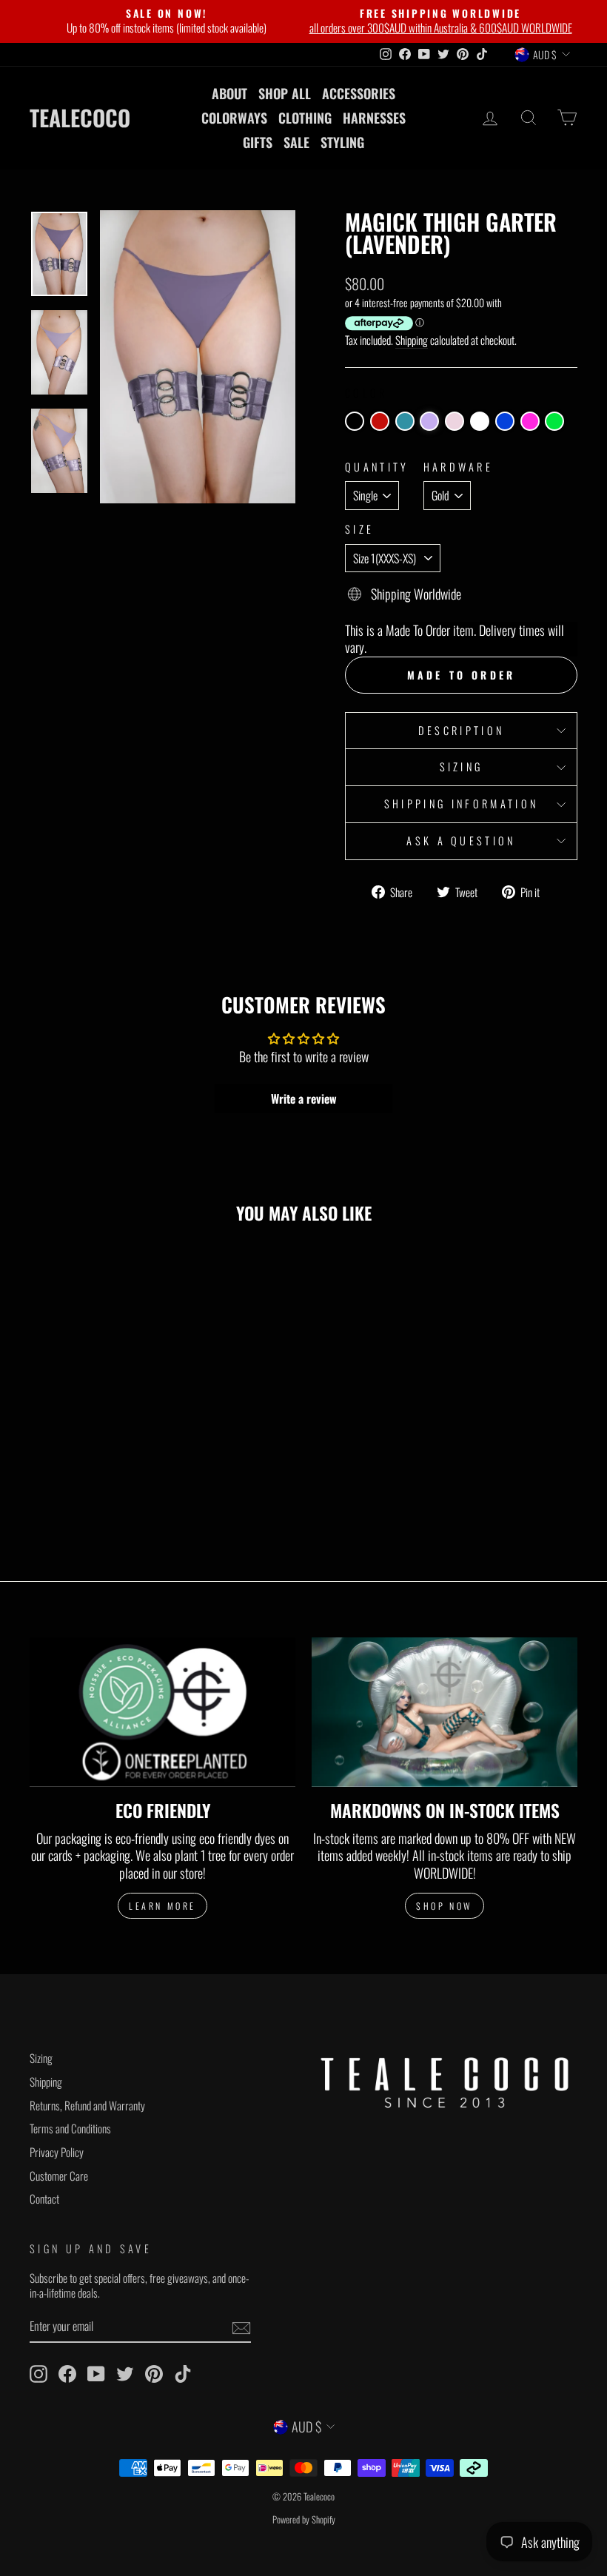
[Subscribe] (241, 2327)
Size (359, 530)
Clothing (305, 118)
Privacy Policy (57, 2152)
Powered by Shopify (304, 2519)
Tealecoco (80, 118)
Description (462, 730)
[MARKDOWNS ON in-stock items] (445, 1712)
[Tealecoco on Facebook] (67, 2374)
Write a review (304, 1099)
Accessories (359, 93)
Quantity (377, 467)
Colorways (234, 118)
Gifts (258, 142)
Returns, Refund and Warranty (87, 2105)
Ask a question (461, 841)
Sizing (462, 767)
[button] (355, 421)
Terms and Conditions (70, 2128)
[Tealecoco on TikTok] (183, 2374)
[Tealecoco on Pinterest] (154, 2374)
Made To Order (462, 675)
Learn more (162, 1906)
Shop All (285, 93)
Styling (342, 142)
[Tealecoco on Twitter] (125, 2374)
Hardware (459, 467)
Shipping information (461, 804)
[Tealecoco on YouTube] (96, 2374)
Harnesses (374, 118)
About (229, 93)
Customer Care (59, 2176)
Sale (296, 142)
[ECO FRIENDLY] (162, 1712)
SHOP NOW (445, 1906)
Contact (44, 2198)
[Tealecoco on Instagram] (38, 2374)
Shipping (412, 341)
